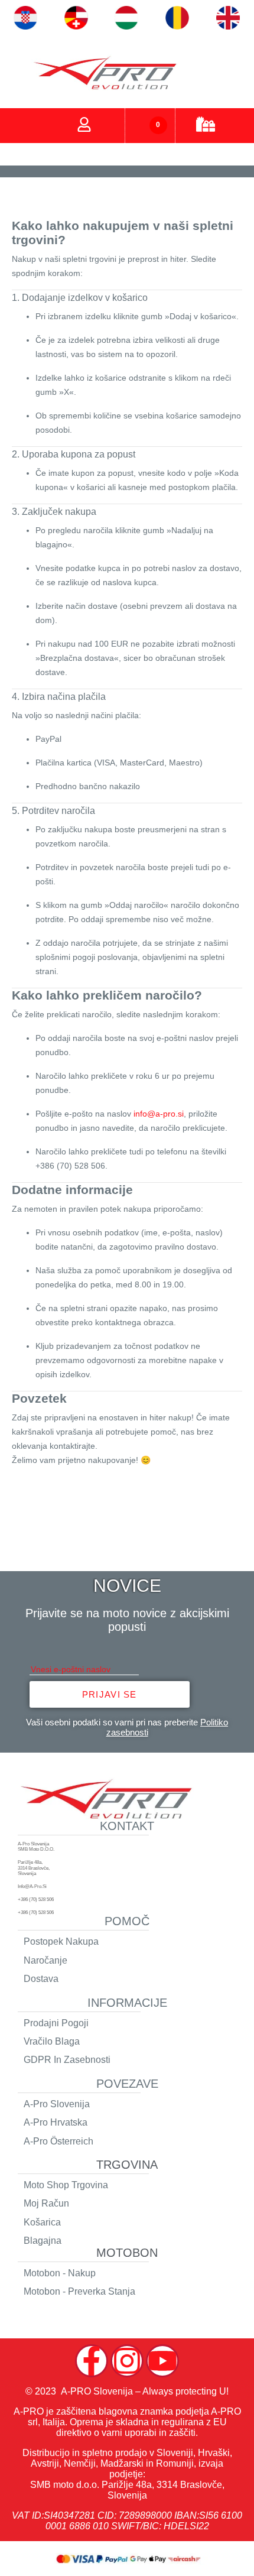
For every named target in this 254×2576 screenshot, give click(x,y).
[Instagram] (127, 2361)
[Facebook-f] (92, 2361)
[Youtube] (162, 2361)
